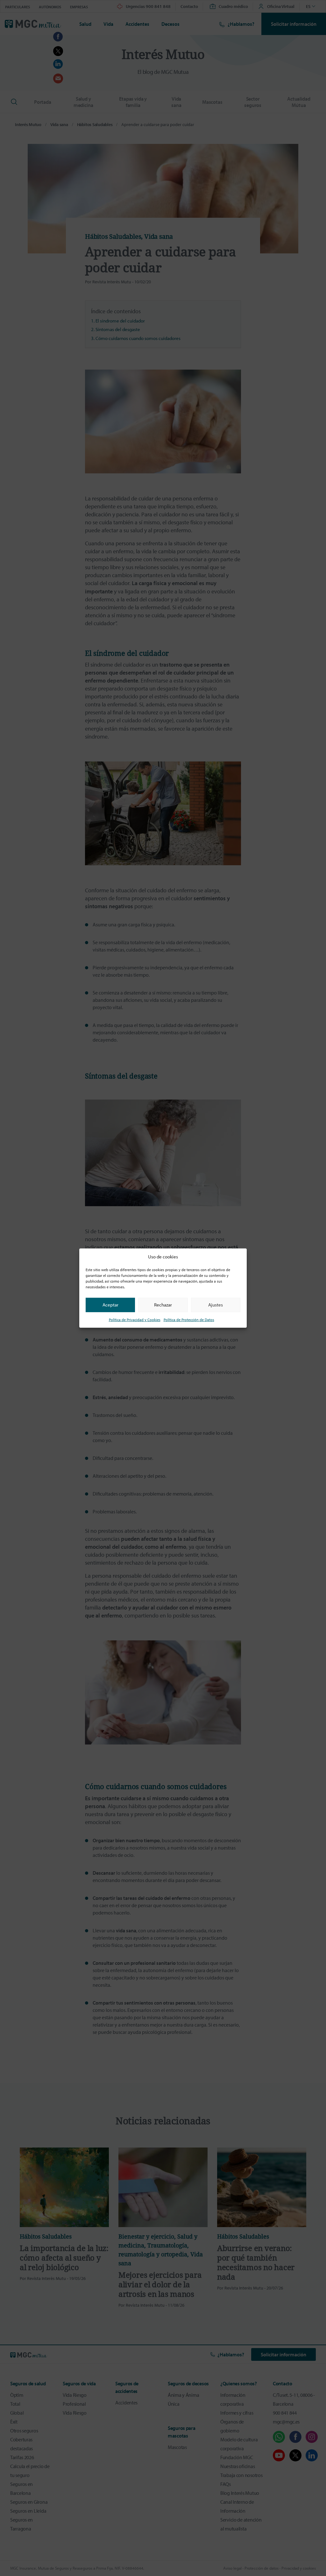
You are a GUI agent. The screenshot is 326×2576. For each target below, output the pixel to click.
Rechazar (163, 1305)
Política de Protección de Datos (189, 1319)
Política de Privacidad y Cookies (135, 1319)
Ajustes (216, 1305)
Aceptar (110, 1305)
